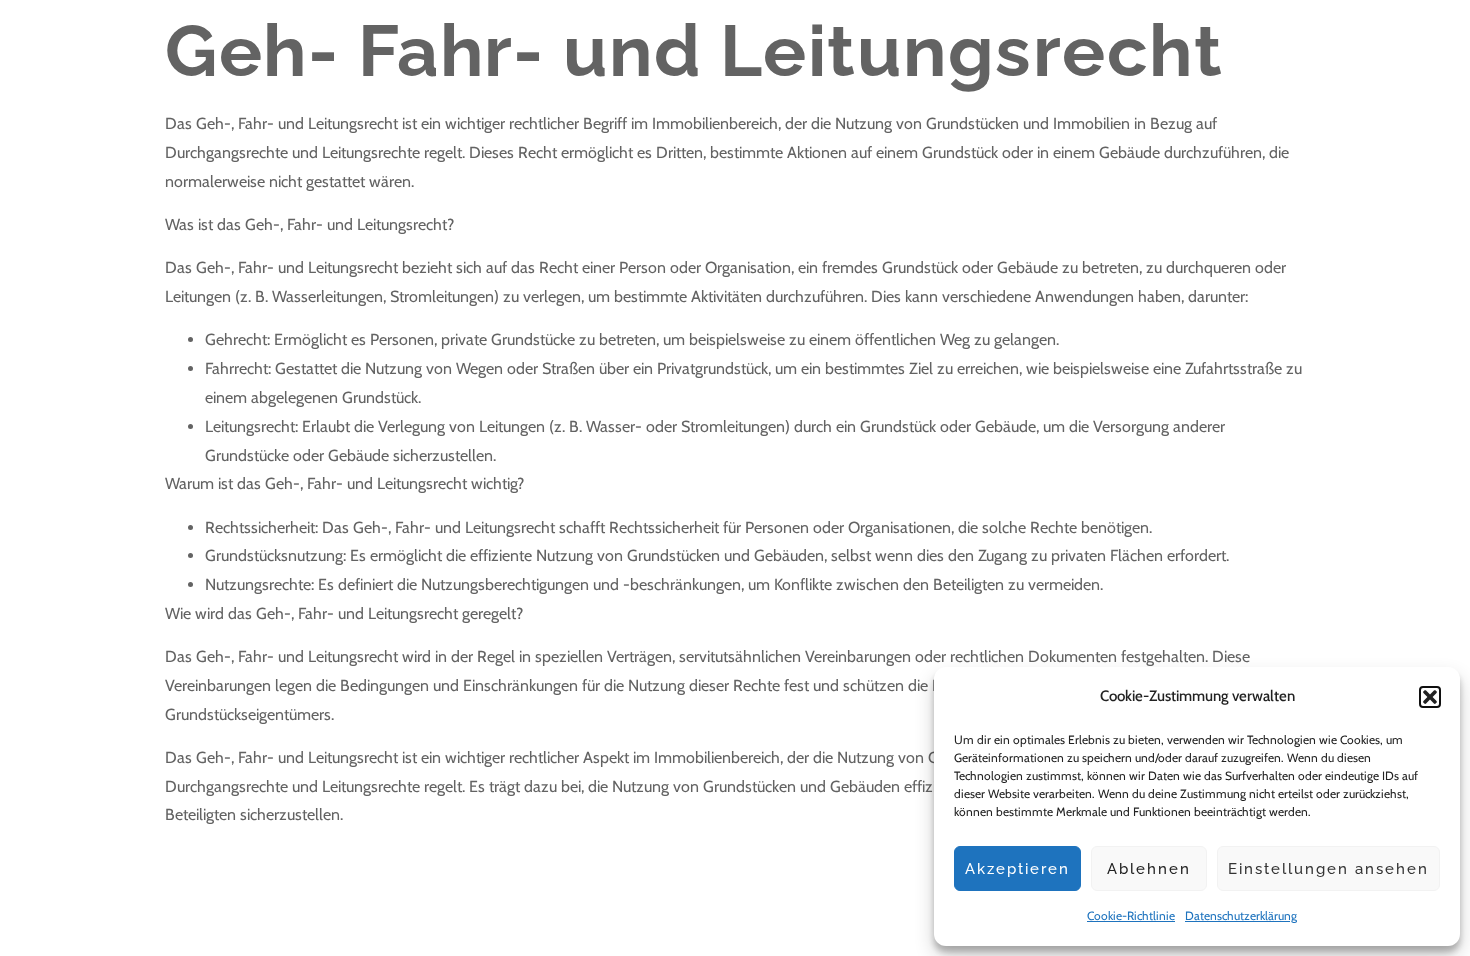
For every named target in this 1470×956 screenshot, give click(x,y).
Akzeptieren (1017, 869)
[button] (1430, 697)
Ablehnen (1149, 869)
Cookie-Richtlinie (1131, 915)
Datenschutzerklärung (1241, 915)
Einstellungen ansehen (1328, 869)
